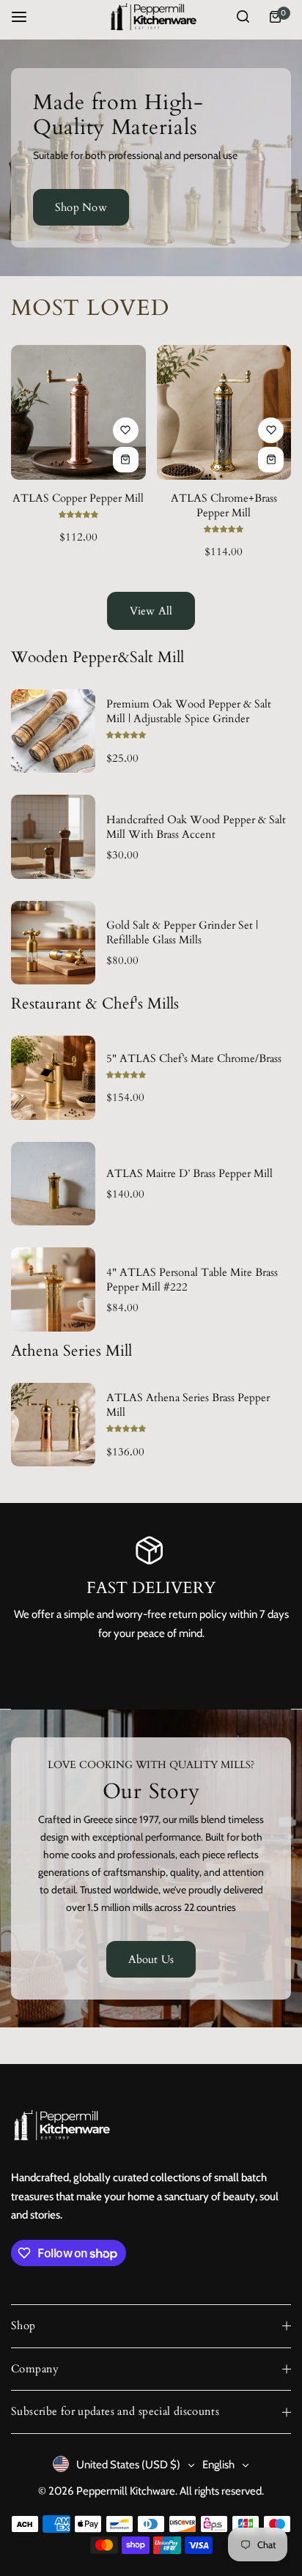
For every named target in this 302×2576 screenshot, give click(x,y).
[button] (161, 1671)
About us (151, 1959)
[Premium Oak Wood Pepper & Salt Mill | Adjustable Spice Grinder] (53, 731)
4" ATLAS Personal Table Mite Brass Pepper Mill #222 (192, 1280)
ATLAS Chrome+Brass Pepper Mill (224, 505)
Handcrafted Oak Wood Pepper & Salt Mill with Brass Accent (196, 827)
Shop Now (81, 207)
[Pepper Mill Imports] (151, 17)
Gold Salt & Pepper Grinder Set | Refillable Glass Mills (182, 932)
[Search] (243, 17)
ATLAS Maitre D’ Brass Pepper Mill (189, 1173)
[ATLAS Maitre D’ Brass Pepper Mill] (53, 1184)
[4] (53, 1289)
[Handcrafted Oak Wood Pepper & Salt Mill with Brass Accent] (53, 837)
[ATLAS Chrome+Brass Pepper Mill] (224, 412)
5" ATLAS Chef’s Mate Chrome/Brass (194, 1058)
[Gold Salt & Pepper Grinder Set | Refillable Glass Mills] (53, 943)
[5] (53, 1078)
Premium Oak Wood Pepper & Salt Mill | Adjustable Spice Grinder (189, 711)
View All (151, 611)
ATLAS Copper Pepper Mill (78, 498)
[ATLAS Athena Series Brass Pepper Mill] (53, 1425)
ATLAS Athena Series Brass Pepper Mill (188, 1405)
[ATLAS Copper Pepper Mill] (78, 412)
